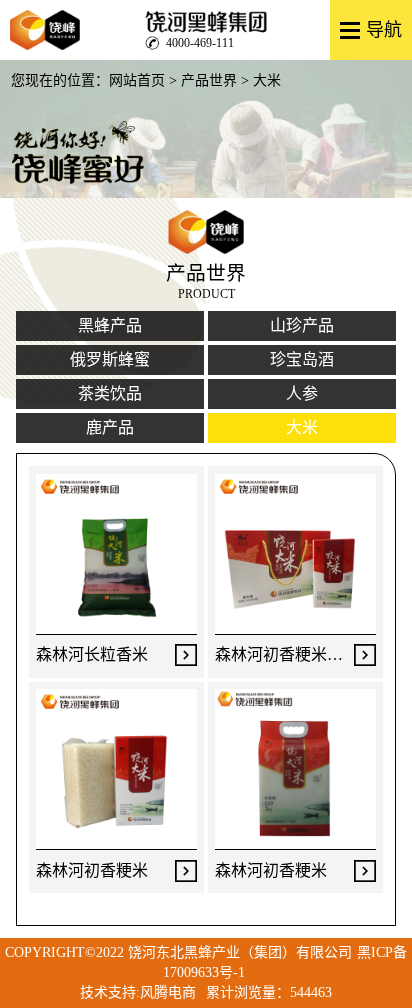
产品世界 (209, 80)
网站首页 (137, 80)
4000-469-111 (200, 42)
